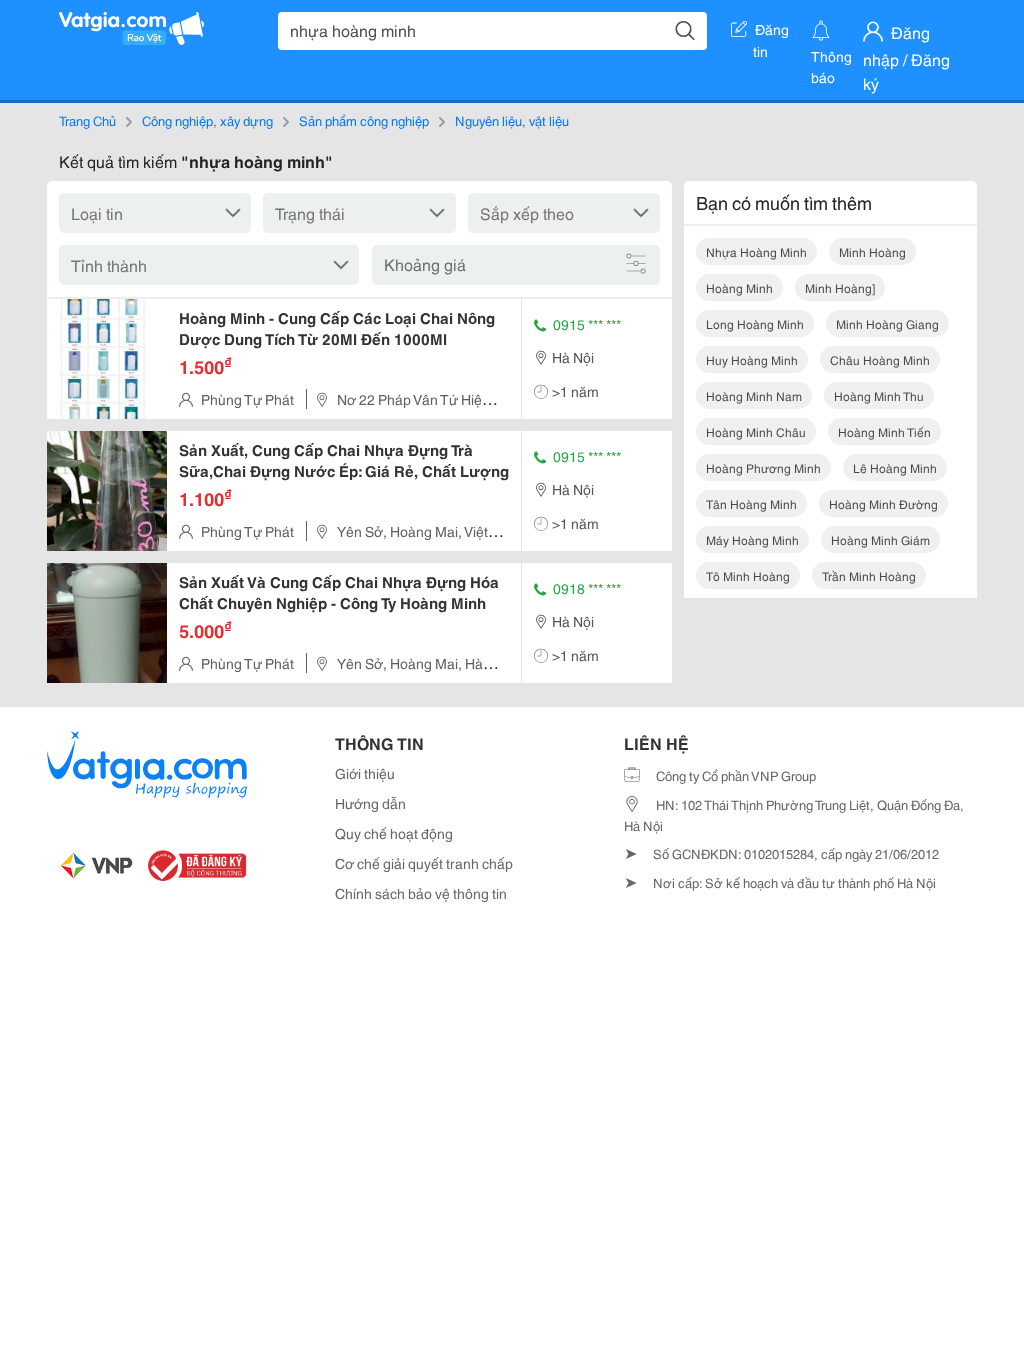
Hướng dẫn (370, 803)
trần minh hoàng (869, 575)
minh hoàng (872, 251)
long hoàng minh (755, 323)
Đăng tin (771, 33)
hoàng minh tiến (884, 431)
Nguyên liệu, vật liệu (512, 120)
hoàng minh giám (880, 539)
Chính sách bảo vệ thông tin (421, 893)
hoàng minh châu (756, 431)
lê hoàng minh (895, 467)
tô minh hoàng (748, 575)
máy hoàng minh (752, 539)
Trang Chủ (87, 120)
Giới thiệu (365, 773)
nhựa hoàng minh (756, 251)
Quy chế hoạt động (394, 833)
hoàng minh (739, 287)
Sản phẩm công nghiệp (364, 120)
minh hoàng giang (887, 323)
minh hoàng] (840, 287)
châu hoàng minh (880, 359)
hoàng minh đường (883, 503)
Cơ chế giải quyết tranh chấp (424, 863)
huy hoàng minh (752, 359)
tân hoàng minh (751, 503)
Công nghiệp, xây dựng (207, 120)
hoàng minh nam (754, 395)
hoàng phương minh (763, 467)
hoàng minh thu (879, 395)
